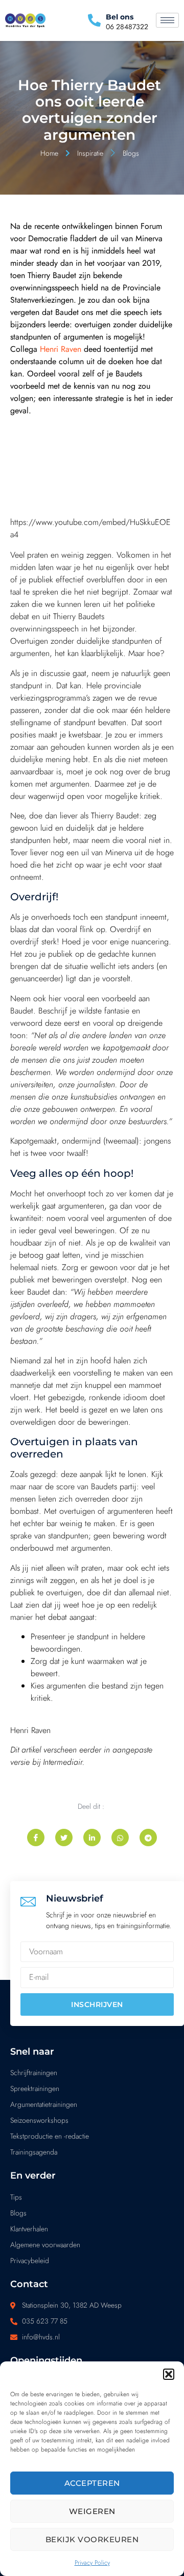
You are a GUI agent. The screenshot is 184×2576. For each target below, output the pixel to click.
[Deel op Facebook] (36, 1838)
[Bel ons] (94, 20)
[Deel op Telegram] (148, 1838)
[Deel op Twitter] (64, 1838)
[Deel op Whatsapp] (120, 1838)
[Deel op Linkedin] (92, 1838)
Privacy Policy (92, 2563)
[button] (169, 2374)
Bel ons (120, 17)
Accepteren (92, 2483)
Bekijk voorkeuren (92, 2539)
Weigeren (92, 2511)
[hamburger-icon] (167, 20)
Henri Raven (61, 349)
